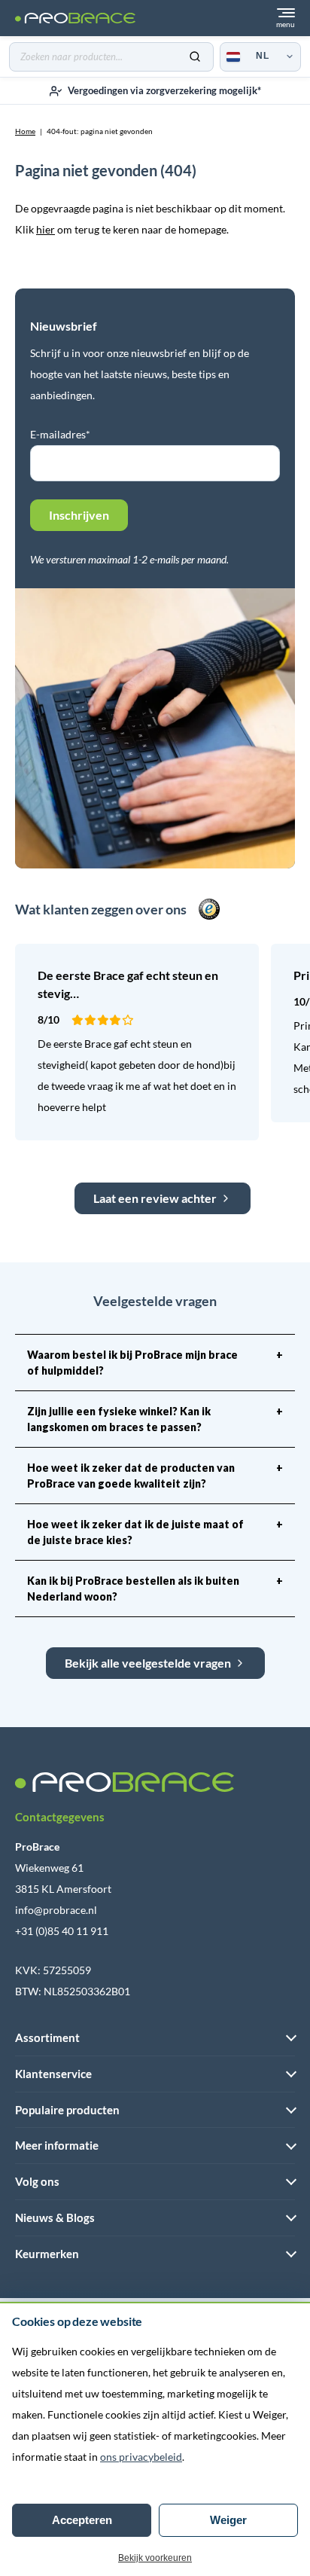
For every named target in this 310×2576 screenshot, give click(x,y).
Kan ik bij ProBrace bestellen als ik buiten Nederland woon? (155, 1589)
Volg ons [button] (37, 2181)
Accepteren (82, 2520)
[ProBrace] (75, 18)
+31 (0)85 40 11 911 (62, 1931)
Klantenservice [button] (53, 2074)
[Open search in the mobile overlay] (111, 57)
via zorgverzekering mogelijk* (164, 90)
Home (25, 131)
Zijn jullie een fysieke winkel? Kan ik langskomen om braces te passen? (155, 1419)
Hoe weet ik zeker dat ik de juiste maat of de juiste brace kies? (155, 1532)
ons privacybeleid (141, 2457)
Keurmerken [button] (47, 2254)
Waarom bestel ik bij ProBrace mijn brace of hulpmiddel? (155, 1363)
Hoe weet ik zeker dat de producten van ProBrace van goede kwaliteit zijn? (155, 1476)
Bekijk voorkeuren (155, 2558)
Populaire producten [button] (67, 2110)
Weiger (228, 2520)
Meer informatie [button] (57, 2145)
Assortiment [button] (47, 2037)
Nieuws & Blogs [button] (55, 2217)
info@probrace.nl (56, 1910)
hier (46, 229)
